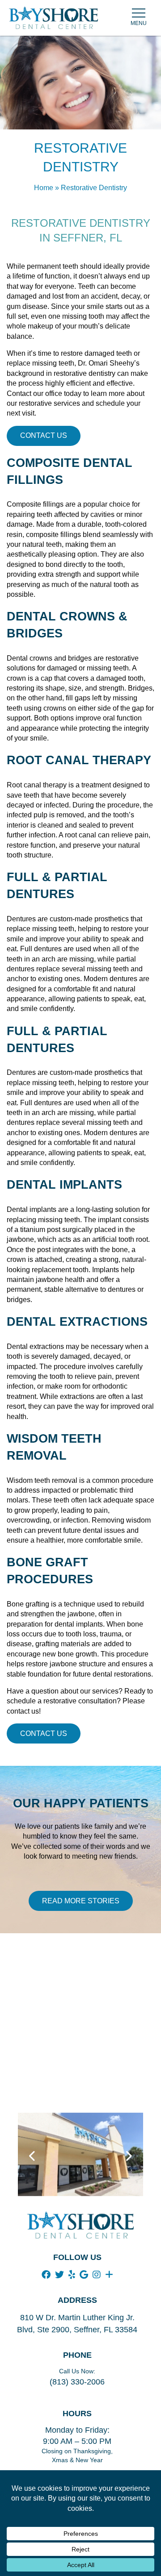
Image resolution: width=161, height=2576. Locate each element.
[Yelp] (72, 2275)
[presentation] (33, 2156)
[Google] (84, 2275)
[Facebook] (46, 2275)
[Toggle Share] (109, 2275)
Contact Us (44, 435)
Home (44, 188)
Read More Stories (81, 1901)
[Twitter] (59, 2275)
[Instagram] (97, 2275)
